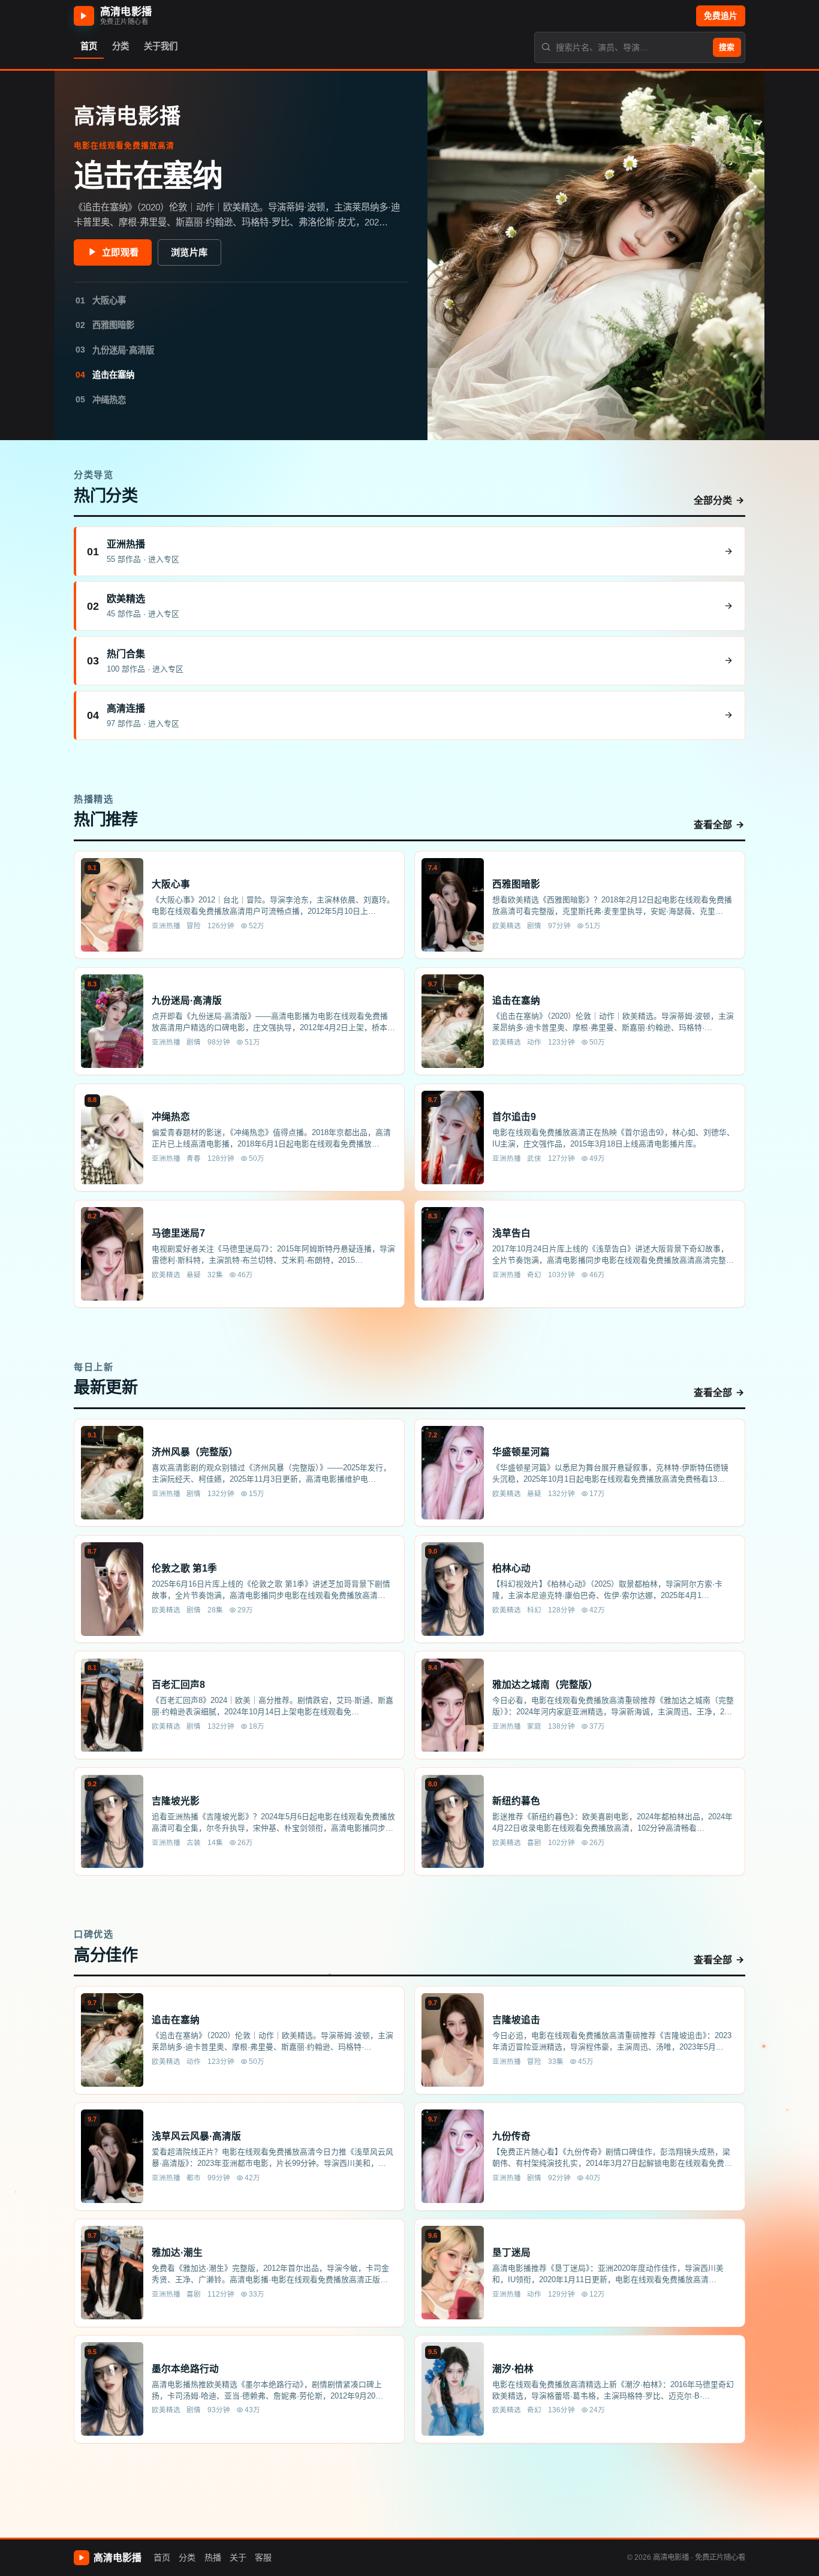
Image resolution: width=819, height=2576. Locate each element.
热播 (213, 2557)
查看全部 (713, 825)
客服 (263, 2557)
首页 (162, 2557)
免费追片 (721, 16)
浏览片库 (189, 252)
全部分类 (713, 500)
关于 (238, 2557)
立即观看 (120, 252)
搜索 (727, 47)
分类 (187, 2557)
